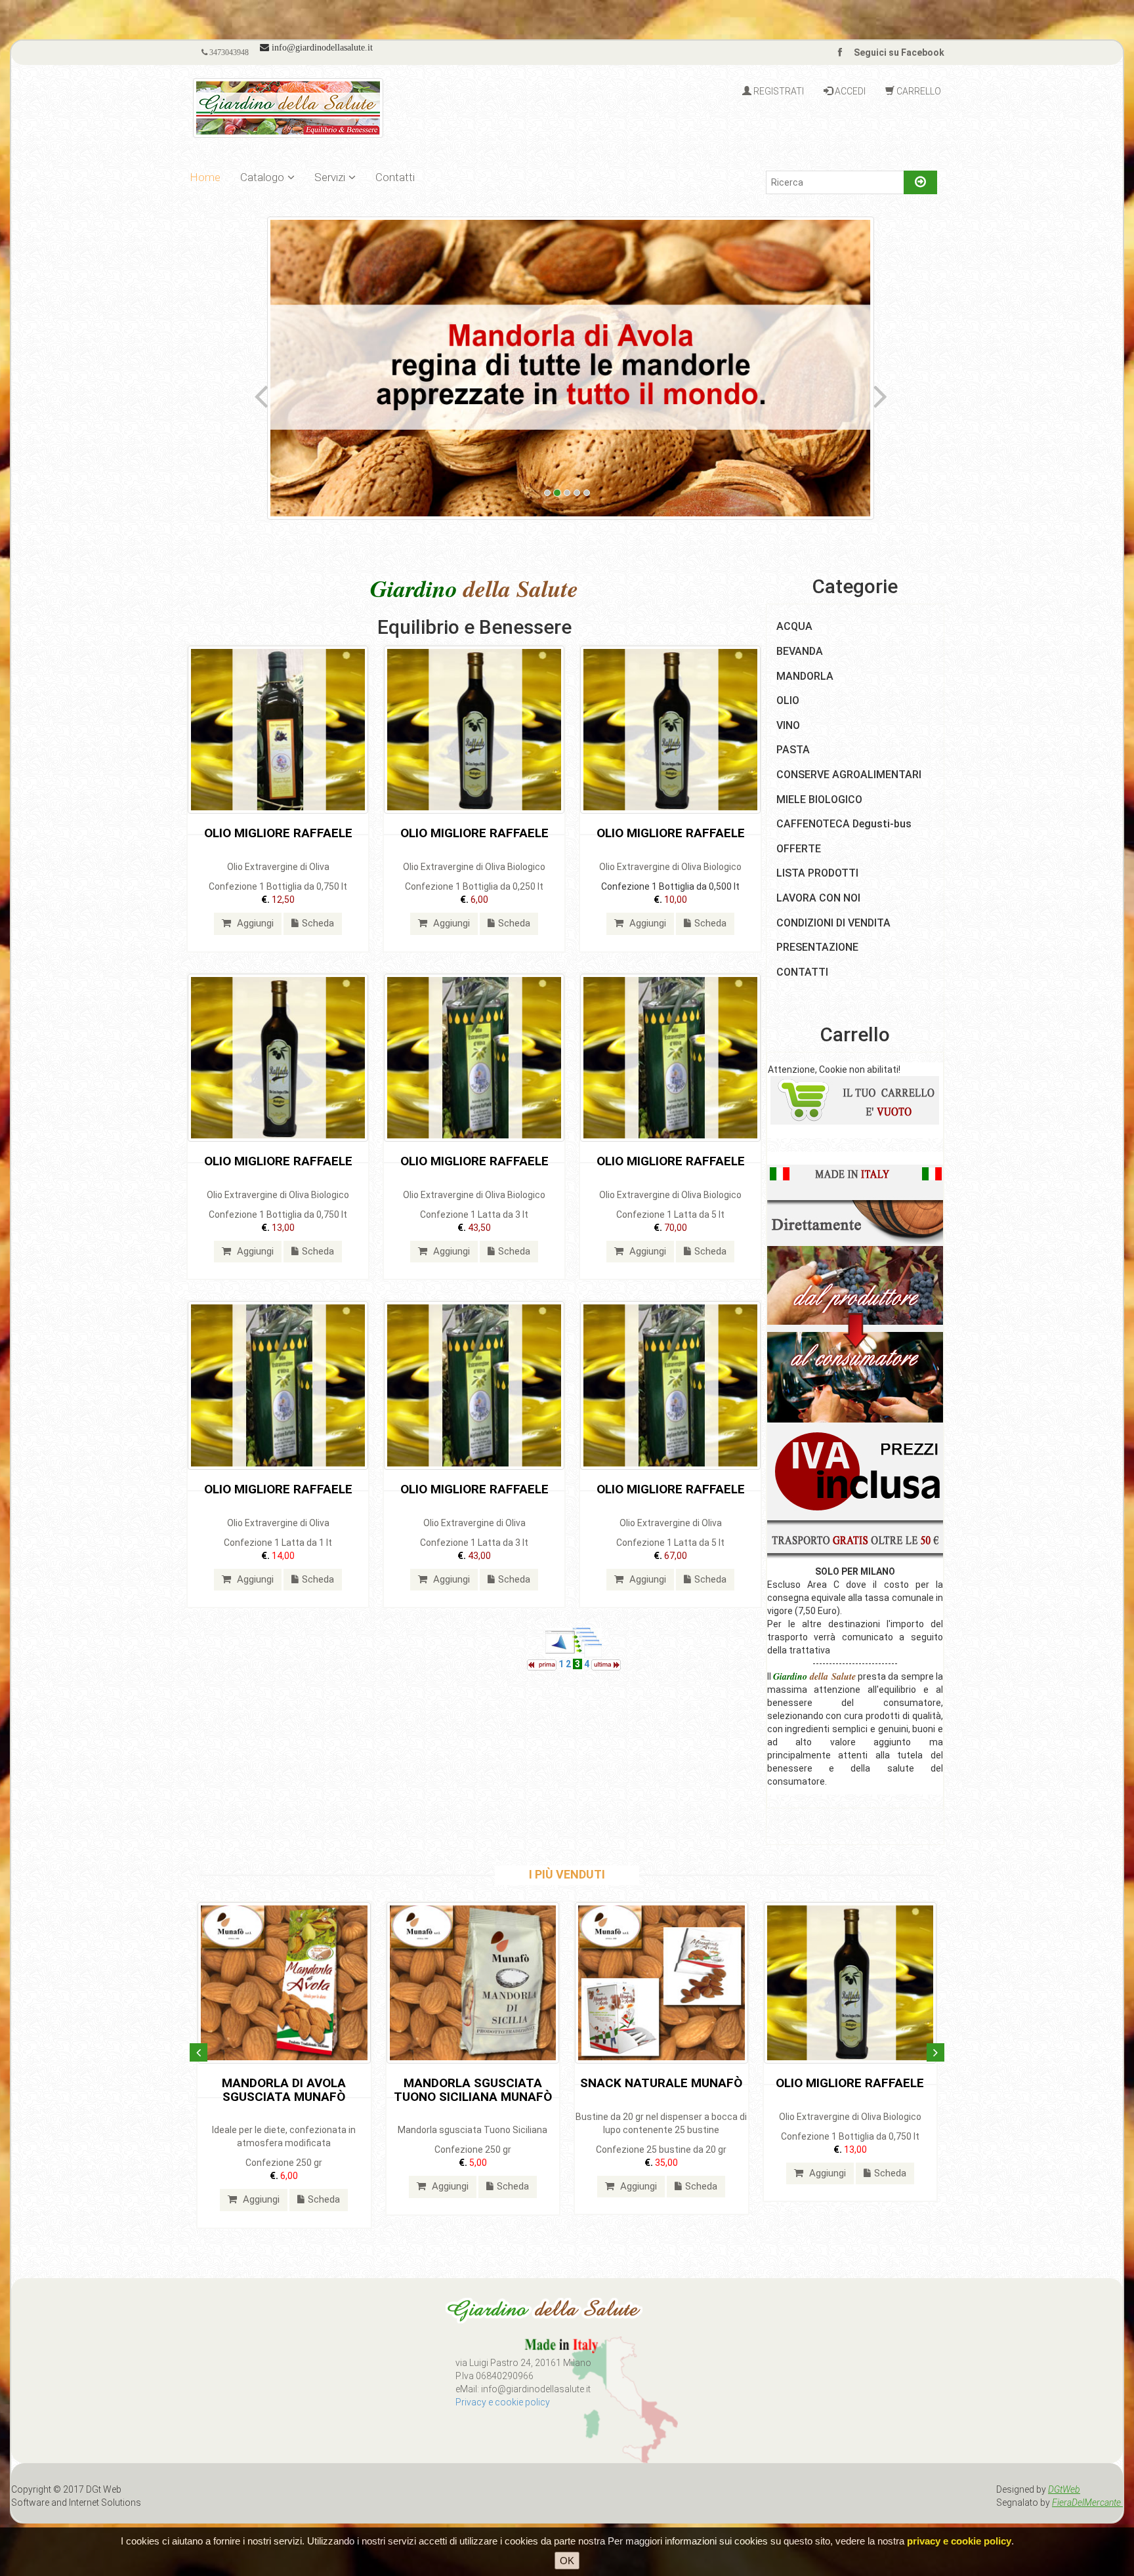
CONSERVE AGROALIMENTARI (849, 775)
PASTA (793, 750)
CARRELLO (918, 91)
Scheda (318, 923)
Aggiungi (254, 923)
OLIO (788, 700)
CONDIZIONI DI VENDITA (833, 923)
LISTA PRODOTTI (817, 873)
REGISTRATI (778, 91)
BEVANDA (800, 651)
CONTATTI (802, 972)
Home (205, 177)
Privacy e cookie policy (503, 2402)
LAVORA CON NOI (818, 898)
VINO (788, 725)
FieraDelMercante (1087, 2503)
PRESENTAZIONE (817, 947)
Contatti (395, 177)
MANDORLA (805, 676)
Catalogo (262, 177)
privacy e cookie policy (959, 2541)
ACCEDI (849, 91)
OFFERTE (799, 849)
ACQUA (794, 626)
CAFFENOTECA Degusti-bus (844, 824)
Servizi (330, 177)
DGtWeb (1064, 2489)
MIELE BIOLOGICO (819, 800)
